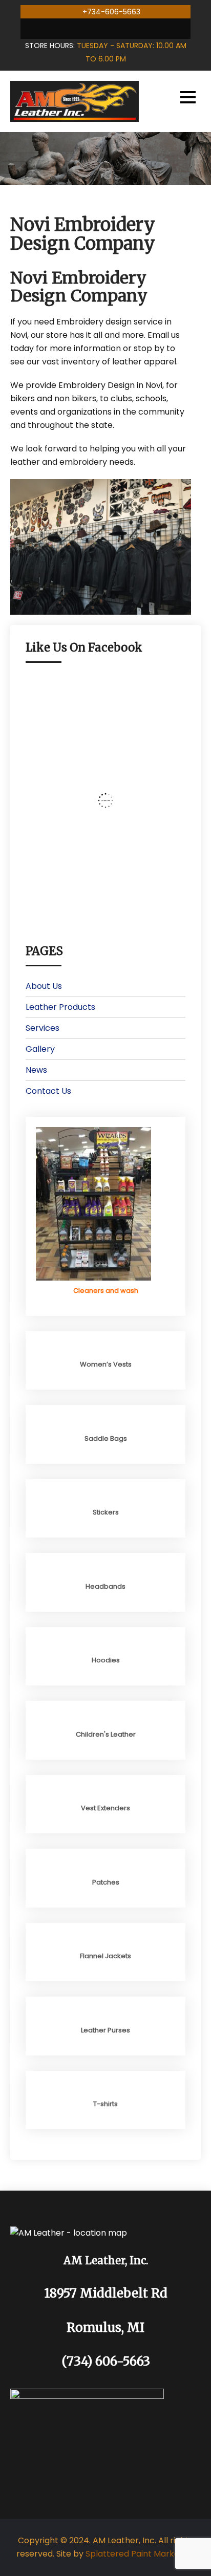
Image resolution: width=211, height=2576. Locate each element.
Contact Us (48, 1091)
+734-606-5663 (111, 12)
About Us (44, 986)
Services (43, 1028)
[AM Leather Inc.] (75, 101)
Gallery (40, 1049)
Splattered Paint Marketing (140, 2554)
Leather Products (60, 1007)
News (36, 1070)
